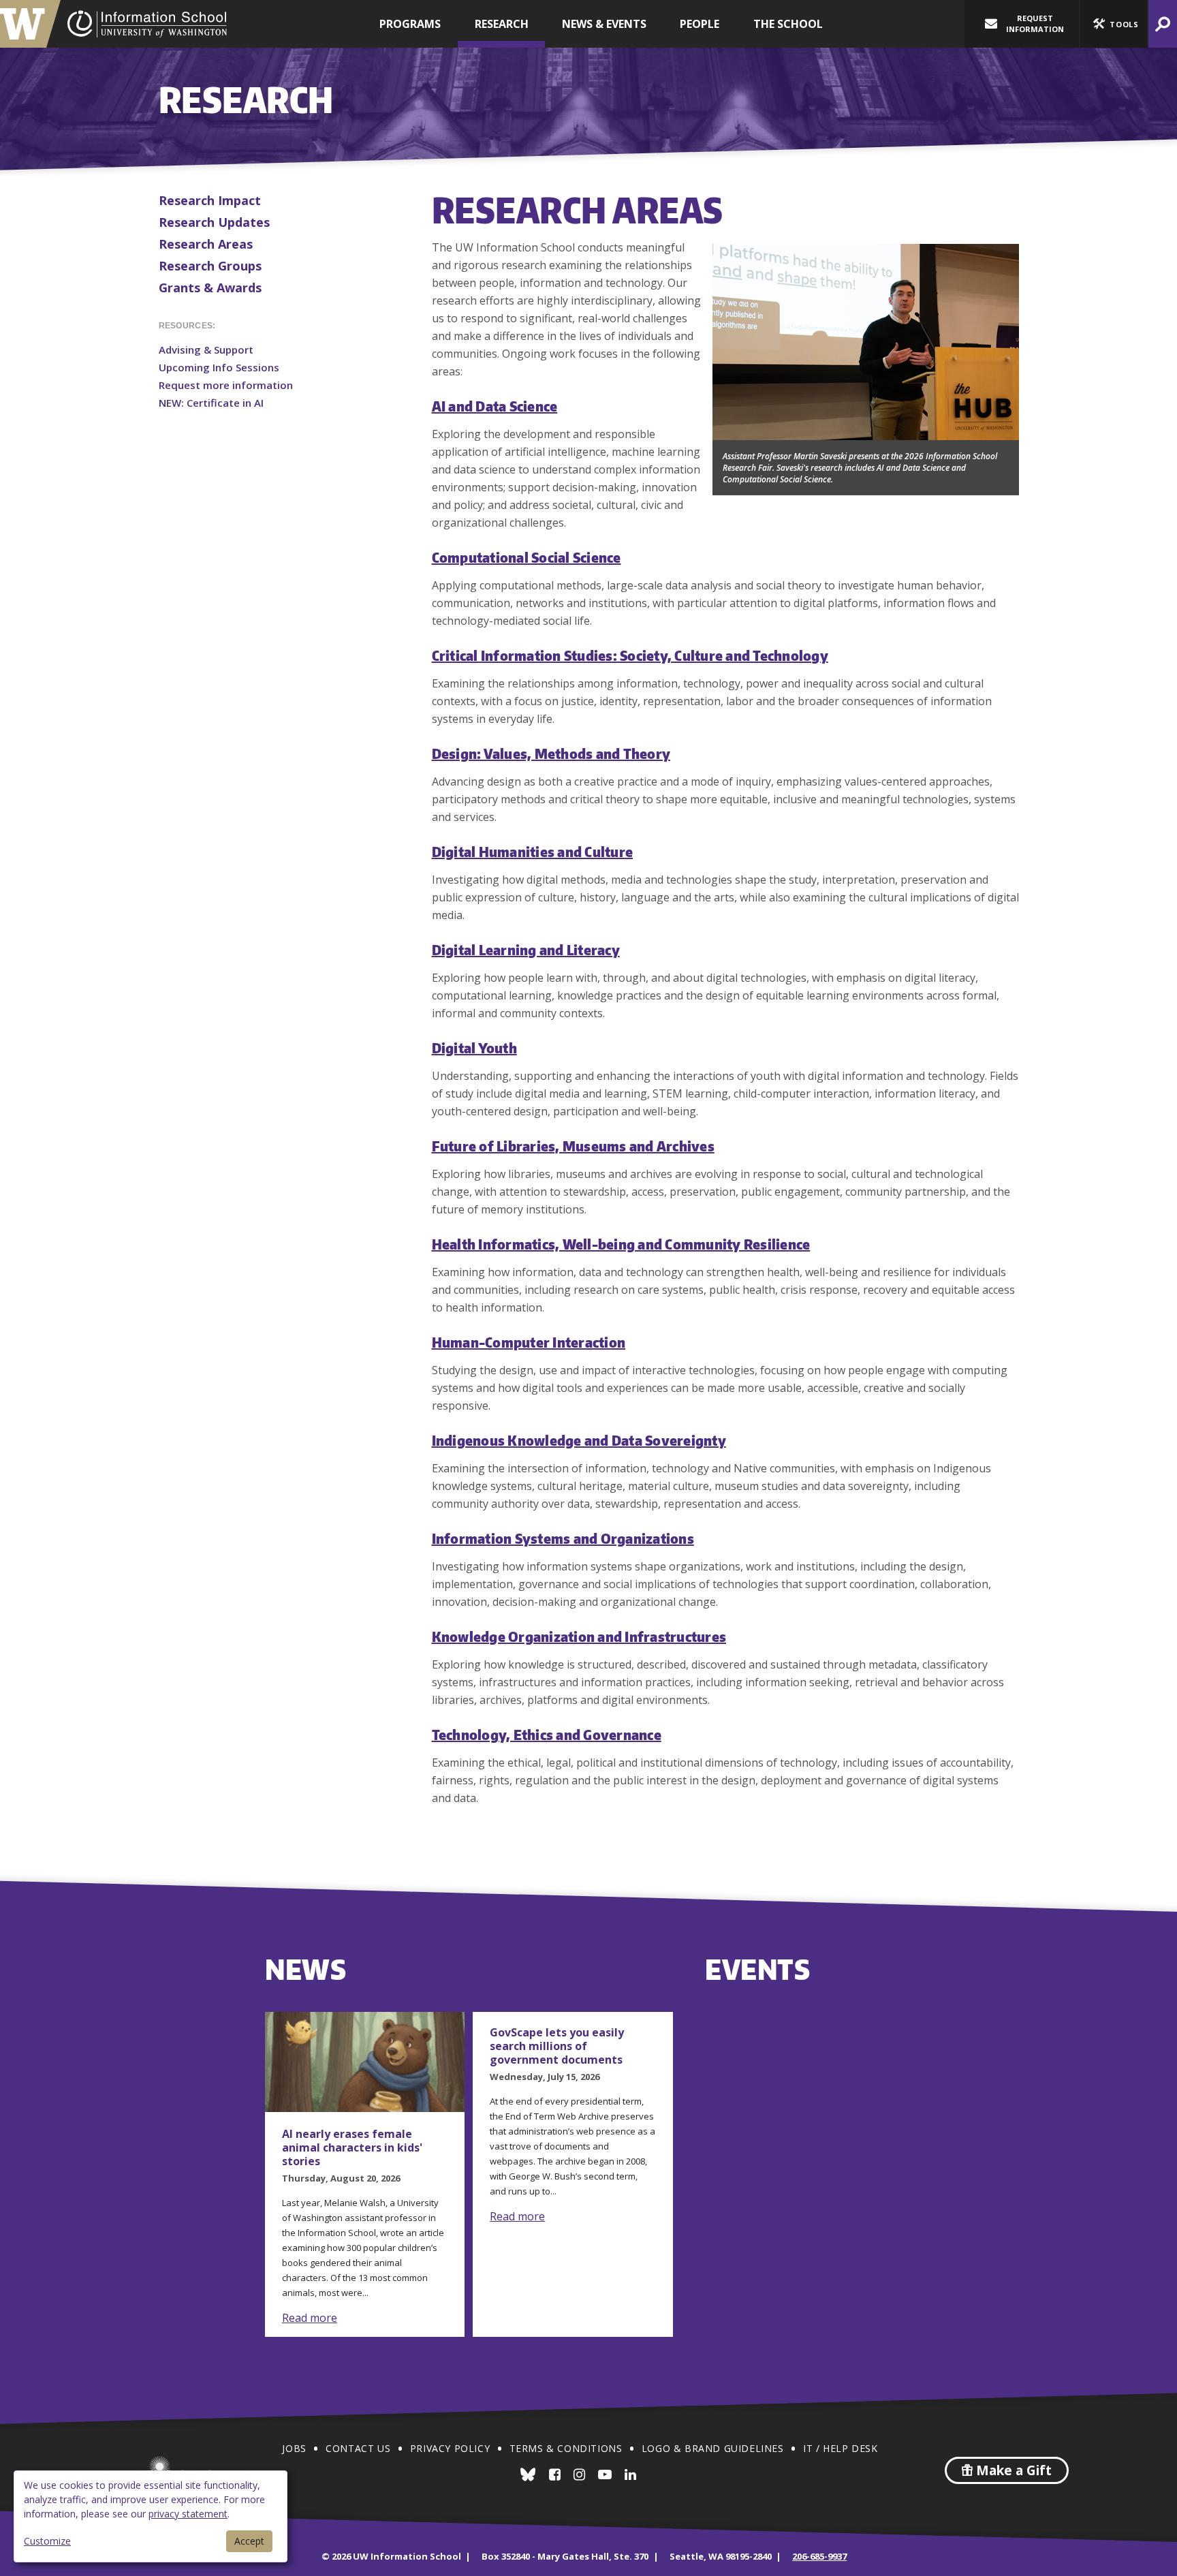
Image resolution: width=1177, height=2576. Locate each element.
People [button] (700, 24)
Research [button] (502, 24)
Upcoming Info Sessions (219, 367)
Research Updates (214, 222)
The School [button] (788, 24)
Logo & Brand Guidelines (713, 2448)
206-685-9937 (819, 2556)
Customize (47, 2541)
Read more (310, 2318)
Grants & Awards (210, 288)
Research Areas (206, 244)
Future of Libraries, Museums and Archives (573, 1146)
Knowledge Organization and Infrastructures (579, 1636)
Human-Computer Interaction (529, 1342)
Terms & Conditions (566, 2448)
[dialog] (151, 2516)
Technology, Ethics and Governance (547, 1734)
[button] (1114, 24)
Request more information (226, 385)
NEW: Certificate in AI (211, 403)
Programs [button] (410, 24)
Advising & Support (206, 350)
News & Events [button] (604, 24)
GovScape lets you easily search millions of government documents (557, 2046)
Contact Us (358, 2448)
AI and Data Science (495, 406)
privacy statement (188, 2514)
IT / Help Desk (840, 2448)
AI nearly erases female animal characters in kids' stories (352, 2147)
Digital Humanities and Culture (533, 851)
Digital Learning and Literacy (526, 949)
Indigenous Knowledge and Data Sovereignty (579, 1440)
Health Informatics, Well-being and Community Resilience (621, 1244)
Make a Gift (1012, 2470)
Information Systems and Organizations (563, 1538)
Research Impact (210, 200)
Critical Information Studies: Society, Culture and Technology (630, 655)
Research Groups (210, 266)
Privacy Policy (450, 2448)
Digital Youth (474, 1048)
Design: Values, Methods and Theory (551, 753)
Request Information (1035, 24)
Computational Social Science (527, 557)
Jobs (294, 2448)
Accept (249, 2541)
